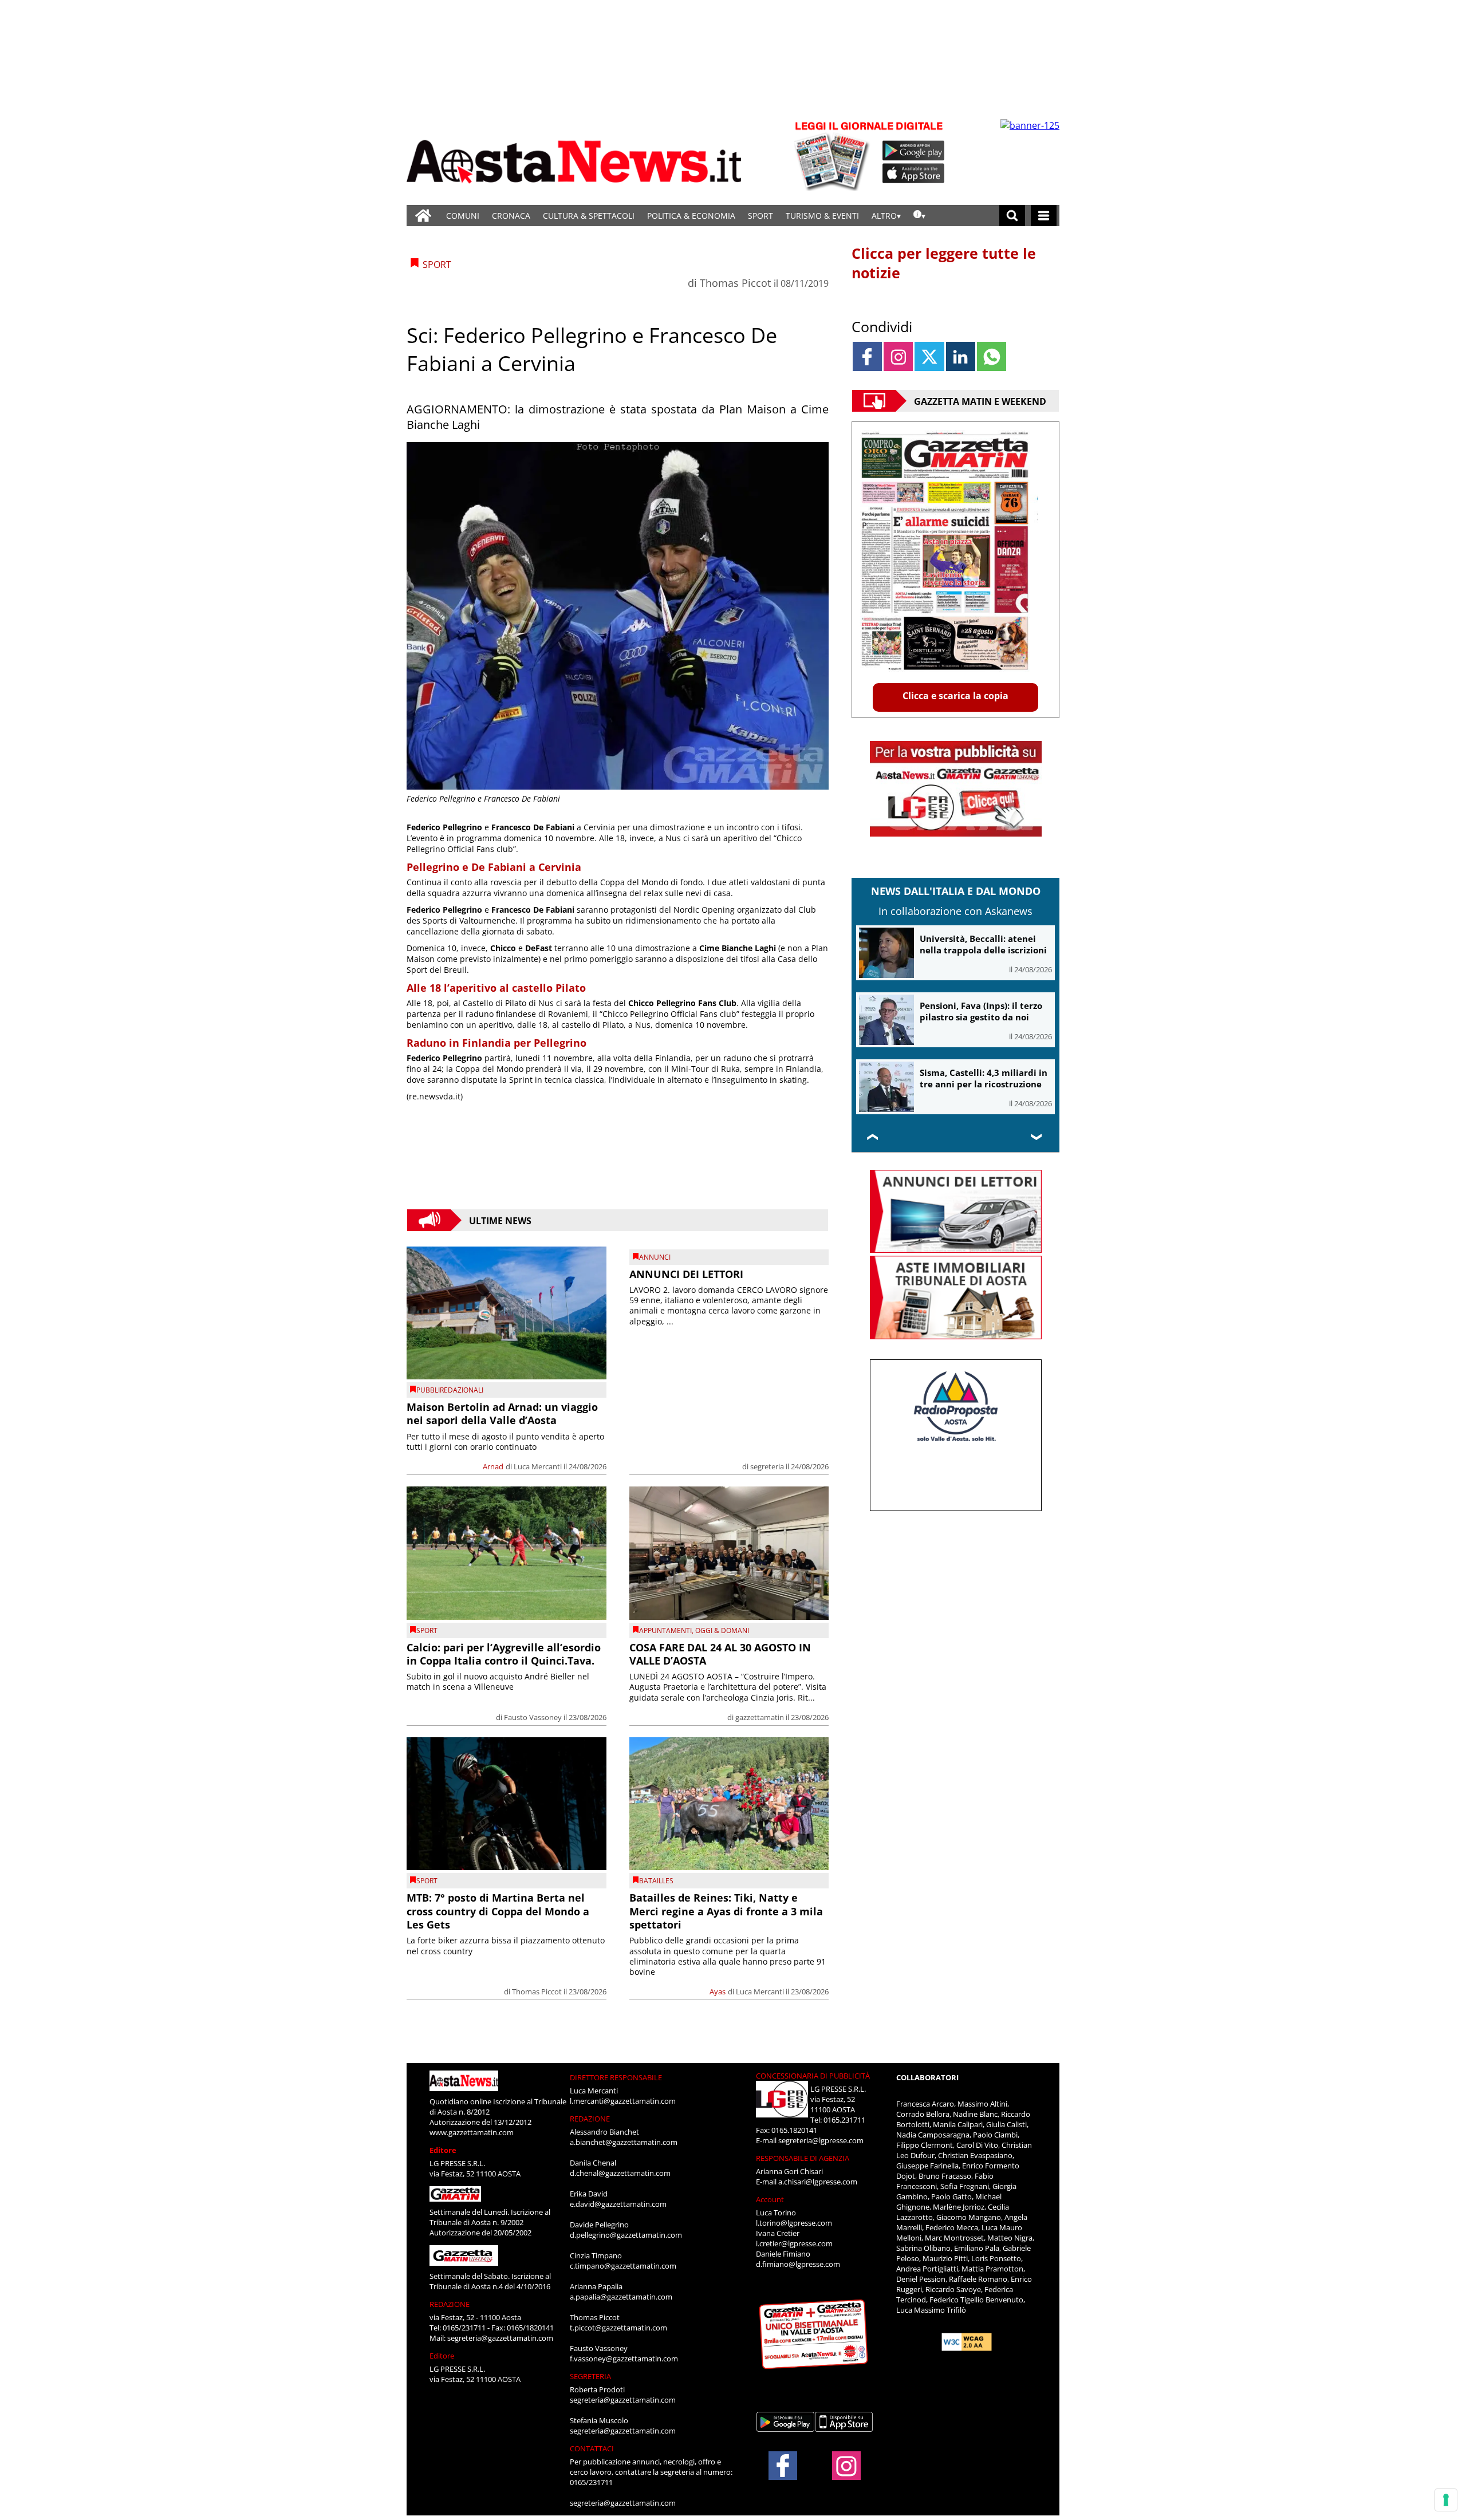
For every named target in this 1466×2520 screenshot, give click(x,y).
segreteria (767, 1466)
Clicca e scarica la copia (955, 696)
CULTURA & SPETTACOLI (589, 216)
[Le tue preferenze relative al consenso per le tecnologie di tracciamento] (1446, 2500)
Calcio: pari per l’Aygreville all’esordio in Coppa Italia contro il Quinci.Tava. (504, 1654)
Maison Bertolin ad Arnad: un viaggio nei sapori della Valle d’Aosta (502, 1413)
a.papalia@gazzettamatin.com (621, 2297)
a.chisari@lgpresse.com (818, 2182)
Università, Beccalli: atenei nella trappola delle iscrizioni (983, 944)
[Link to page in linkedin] (961, 356)
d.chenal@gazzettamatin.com (620, 2173)
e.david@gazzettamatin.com (618, 2204)
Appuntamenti (665, 1630)
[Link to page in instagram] (898, 356)
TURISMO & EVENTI (822, 216)
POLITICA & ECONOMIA (691, 216)
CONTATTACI (592, 2448)
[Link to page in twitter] (929, 356)
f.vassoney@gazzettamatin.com (624, 2359)
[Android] (914, 151)
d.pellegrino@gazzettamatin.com (626, 2235)
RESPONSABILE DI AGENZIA (803, 2158)
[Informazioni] (919, 216)
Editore (443, 2150)
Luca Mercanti (538, 1466)
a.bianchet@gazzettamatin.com (624, 2142)
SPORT (760, 216)
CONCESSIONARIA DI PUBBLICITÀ (813, 2076)
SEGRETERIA (590, 2376)
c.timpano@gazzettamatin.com (623, 2266)
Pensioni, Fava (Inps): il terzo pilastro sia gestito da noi (981, 1011)
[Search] (1012, 216)
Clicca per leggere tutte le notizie (944, 263)
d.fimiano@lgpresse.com (798, 2264)
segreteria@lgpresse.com (821, 2140)
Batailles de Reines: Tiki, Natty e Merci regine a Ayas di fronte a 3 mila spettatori (726, 1911)
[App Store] (914, 173)
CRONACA (511, 216)
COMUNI (463, 216)
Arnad (493, 1466)
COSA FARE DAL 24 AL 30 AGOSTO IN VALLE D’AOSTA (720, 1654)
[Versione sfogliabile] (834, 155)
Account (770, 2199)
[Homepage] (423, 216)
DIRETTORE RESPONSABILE (616, 2077)
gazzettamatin (760, 1717)
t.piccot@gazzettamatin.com (618, 2328)
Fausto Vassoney (533, 1717)
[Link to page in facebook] (867, 356)
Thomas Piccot (735, 283)
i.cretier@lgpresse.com (794, 2243)
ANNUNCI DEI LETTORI (686, 1274)
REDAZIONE (450, 2304)
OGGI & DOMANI (722, 1630)
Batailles (656, 1881)
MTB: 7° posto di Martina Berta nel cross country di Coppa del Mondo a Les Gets (498, 1911)
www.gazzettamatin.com (472, 2132)
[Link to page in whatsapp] (992, 356)
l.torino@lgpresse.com (794, 2223)
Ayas (718, 1991)
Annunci (655, 1257)
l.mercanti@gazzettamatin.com (623, 2101)
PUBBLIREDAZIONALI (450, 1390)
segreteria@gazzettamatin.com (500, 2338)
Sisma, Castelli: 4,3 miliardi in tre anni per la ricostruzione (984, 1078)
